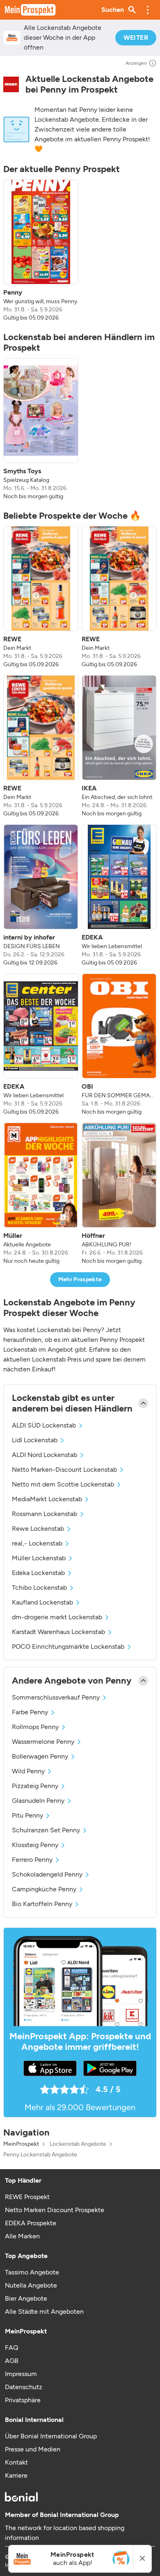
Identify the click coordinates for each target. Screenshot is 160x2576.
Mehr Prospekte (80, 1279)
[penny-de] (11, 84)
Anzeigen (136, 63)
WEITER (136, 37)
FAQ (11, 2348)
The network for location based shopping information (65, 2533)
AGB (12, 2361)
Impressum (21, 2374)
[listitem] (41, 251)
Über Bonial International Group (51, 2436)
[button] (148, 10)
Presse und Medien (33, 2449)
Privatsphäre (23, 2400)
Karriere (16, 2475)
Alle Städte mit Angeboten (44, 2312)
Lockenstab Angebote (78, 2144)
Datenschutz (24, 2387)
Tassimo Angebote (32, 2272)
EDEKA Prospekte (31, 2223)
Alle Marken (22, 2236)
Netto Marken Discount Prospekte (55, 2210)
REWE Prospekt (27, 2197)
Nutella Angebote (31, 2285)
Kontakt (16, 2462)
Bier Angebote (26, 2298)
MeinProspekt (21, 2144)
